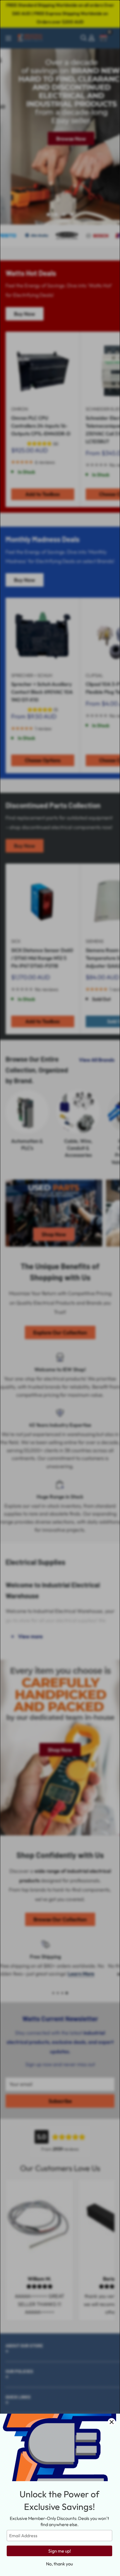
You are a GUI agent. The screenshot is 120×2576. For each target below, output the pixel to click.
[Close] (112, 2422)
